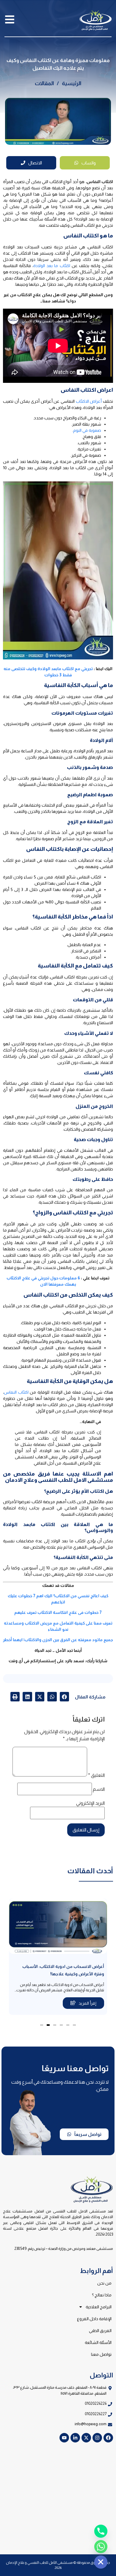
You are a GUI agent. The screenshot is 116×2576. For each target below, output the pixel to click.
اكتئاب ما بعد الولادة (52, 266)
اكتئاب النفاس (16, 1392)
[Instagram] (97, 2438)
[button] (65, 1697)
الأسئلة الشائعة (98, 2342)
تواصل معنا (101, 2354)
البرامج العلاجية (99, 2307)
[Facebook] (108, 2438)
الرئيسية (72, 83)
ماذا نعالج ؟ (102, 2295)
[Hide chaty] (101, 2562)
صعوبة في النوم (87, 430)
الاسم (99, 1789)
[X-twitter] (86, 2438)
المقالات (44, 83)
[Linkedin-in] (75, 2438)
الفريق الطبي (100, 2331)
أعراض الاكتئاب (89, 401)
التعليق (96, 1775)
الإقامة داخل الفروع (94, 2319)
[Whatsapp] (101, 2547)
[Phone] (101, 2531)
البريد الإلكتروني (90, 1803)
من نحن (104, 2283)
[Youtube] (64, 2438)
